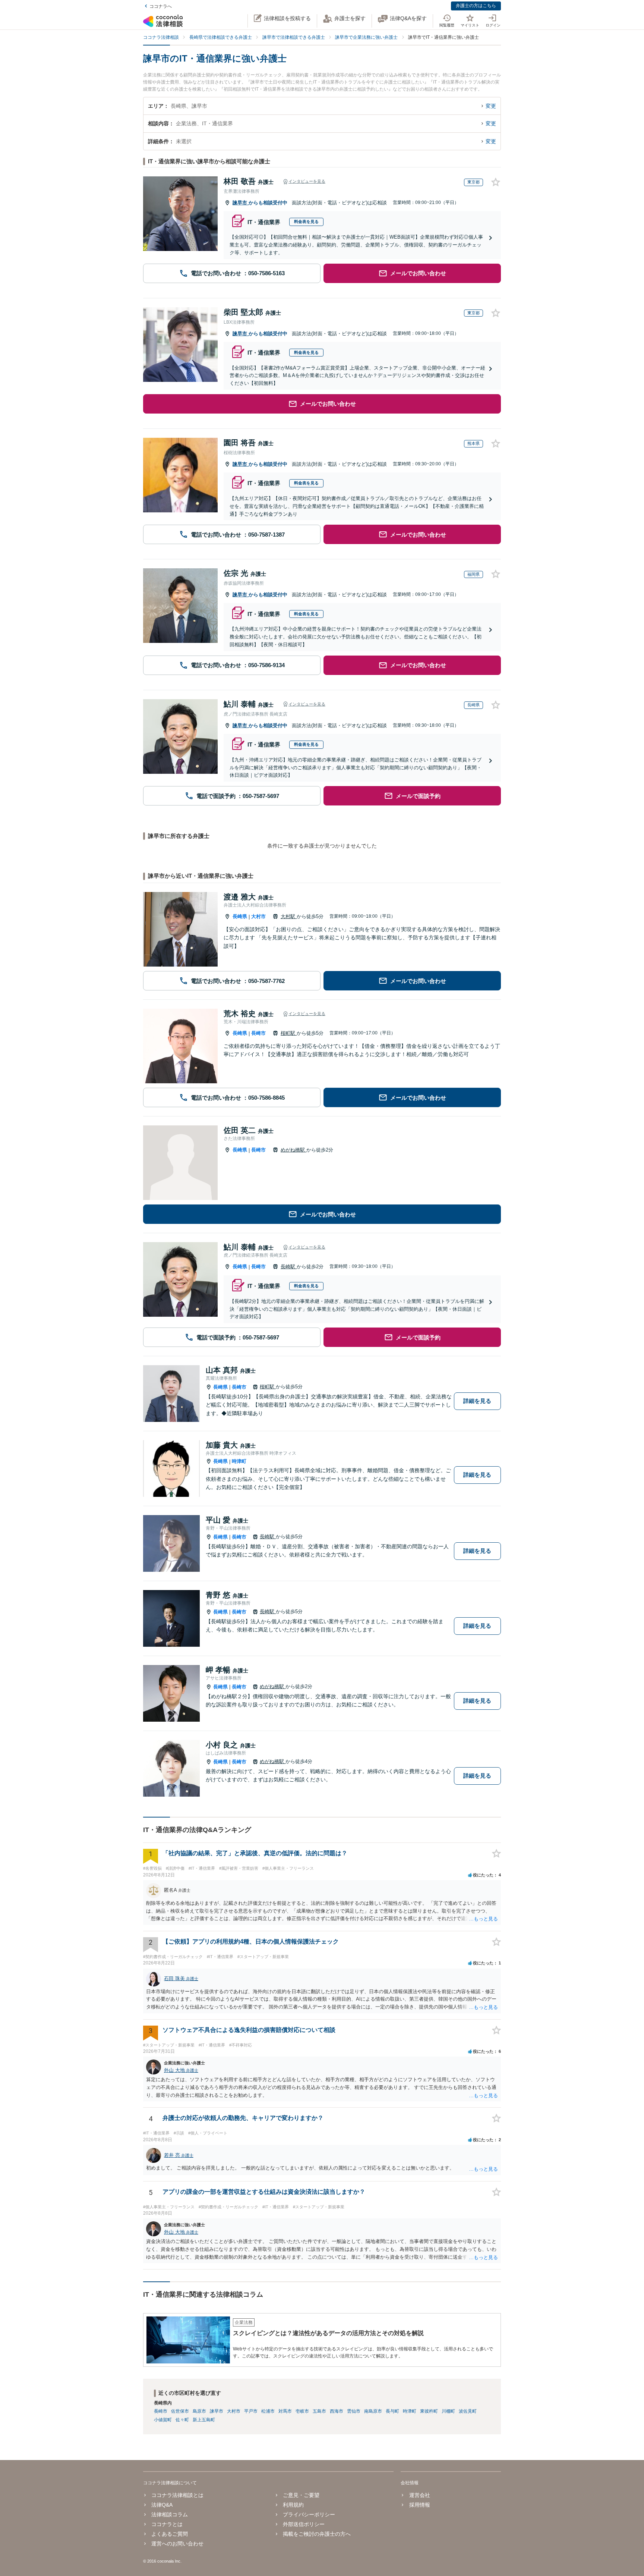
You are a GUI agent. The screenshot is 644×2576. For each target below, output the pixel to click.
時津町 (239, 1461)
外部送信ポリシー (304, 2524)
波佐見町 (468, 2411)
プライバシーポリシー (309, 2514)
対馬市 (285, 2411)
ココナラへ (161, 6)
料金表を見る (306, 222)
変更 (491, 106)
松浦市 (268, 2411)
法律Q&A (162, 2505)
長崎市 (258, 1033)
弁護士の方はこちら (476, 6)
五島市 (319, 2411)
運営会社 (419, 2495)
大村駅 (289, 916)
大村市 (258, 916)
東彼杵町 (429, 2411)
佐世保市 (180, 2411)
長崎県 (240, 916)
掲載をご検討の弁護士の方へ (317, 2534)
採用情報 (419, 2505)
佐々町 (182, 2420)
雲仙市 (354, 2411)
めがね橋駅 (293, 1150)
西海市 (337, 2411)
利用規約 (293, 2505)
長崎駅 (289, 1267)
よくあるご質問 (170, 2534)
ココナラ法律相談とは (177, 2495)
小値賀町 (163, 2420)
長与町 (392, 2411)
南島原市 (373, 2411)
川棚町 (448, 2411)
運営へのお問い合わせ (177, 2544)
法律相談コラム (170, 2514)
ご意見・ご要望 (301, 2495)
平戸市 (251, 2411)
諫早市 (241, 203)
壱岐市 (302, 2411)
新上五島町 (204, 2420)
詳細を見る (477, 1401)
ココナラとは (167, 2524)
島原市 (199, 2411)
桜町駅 (289, 1033)
